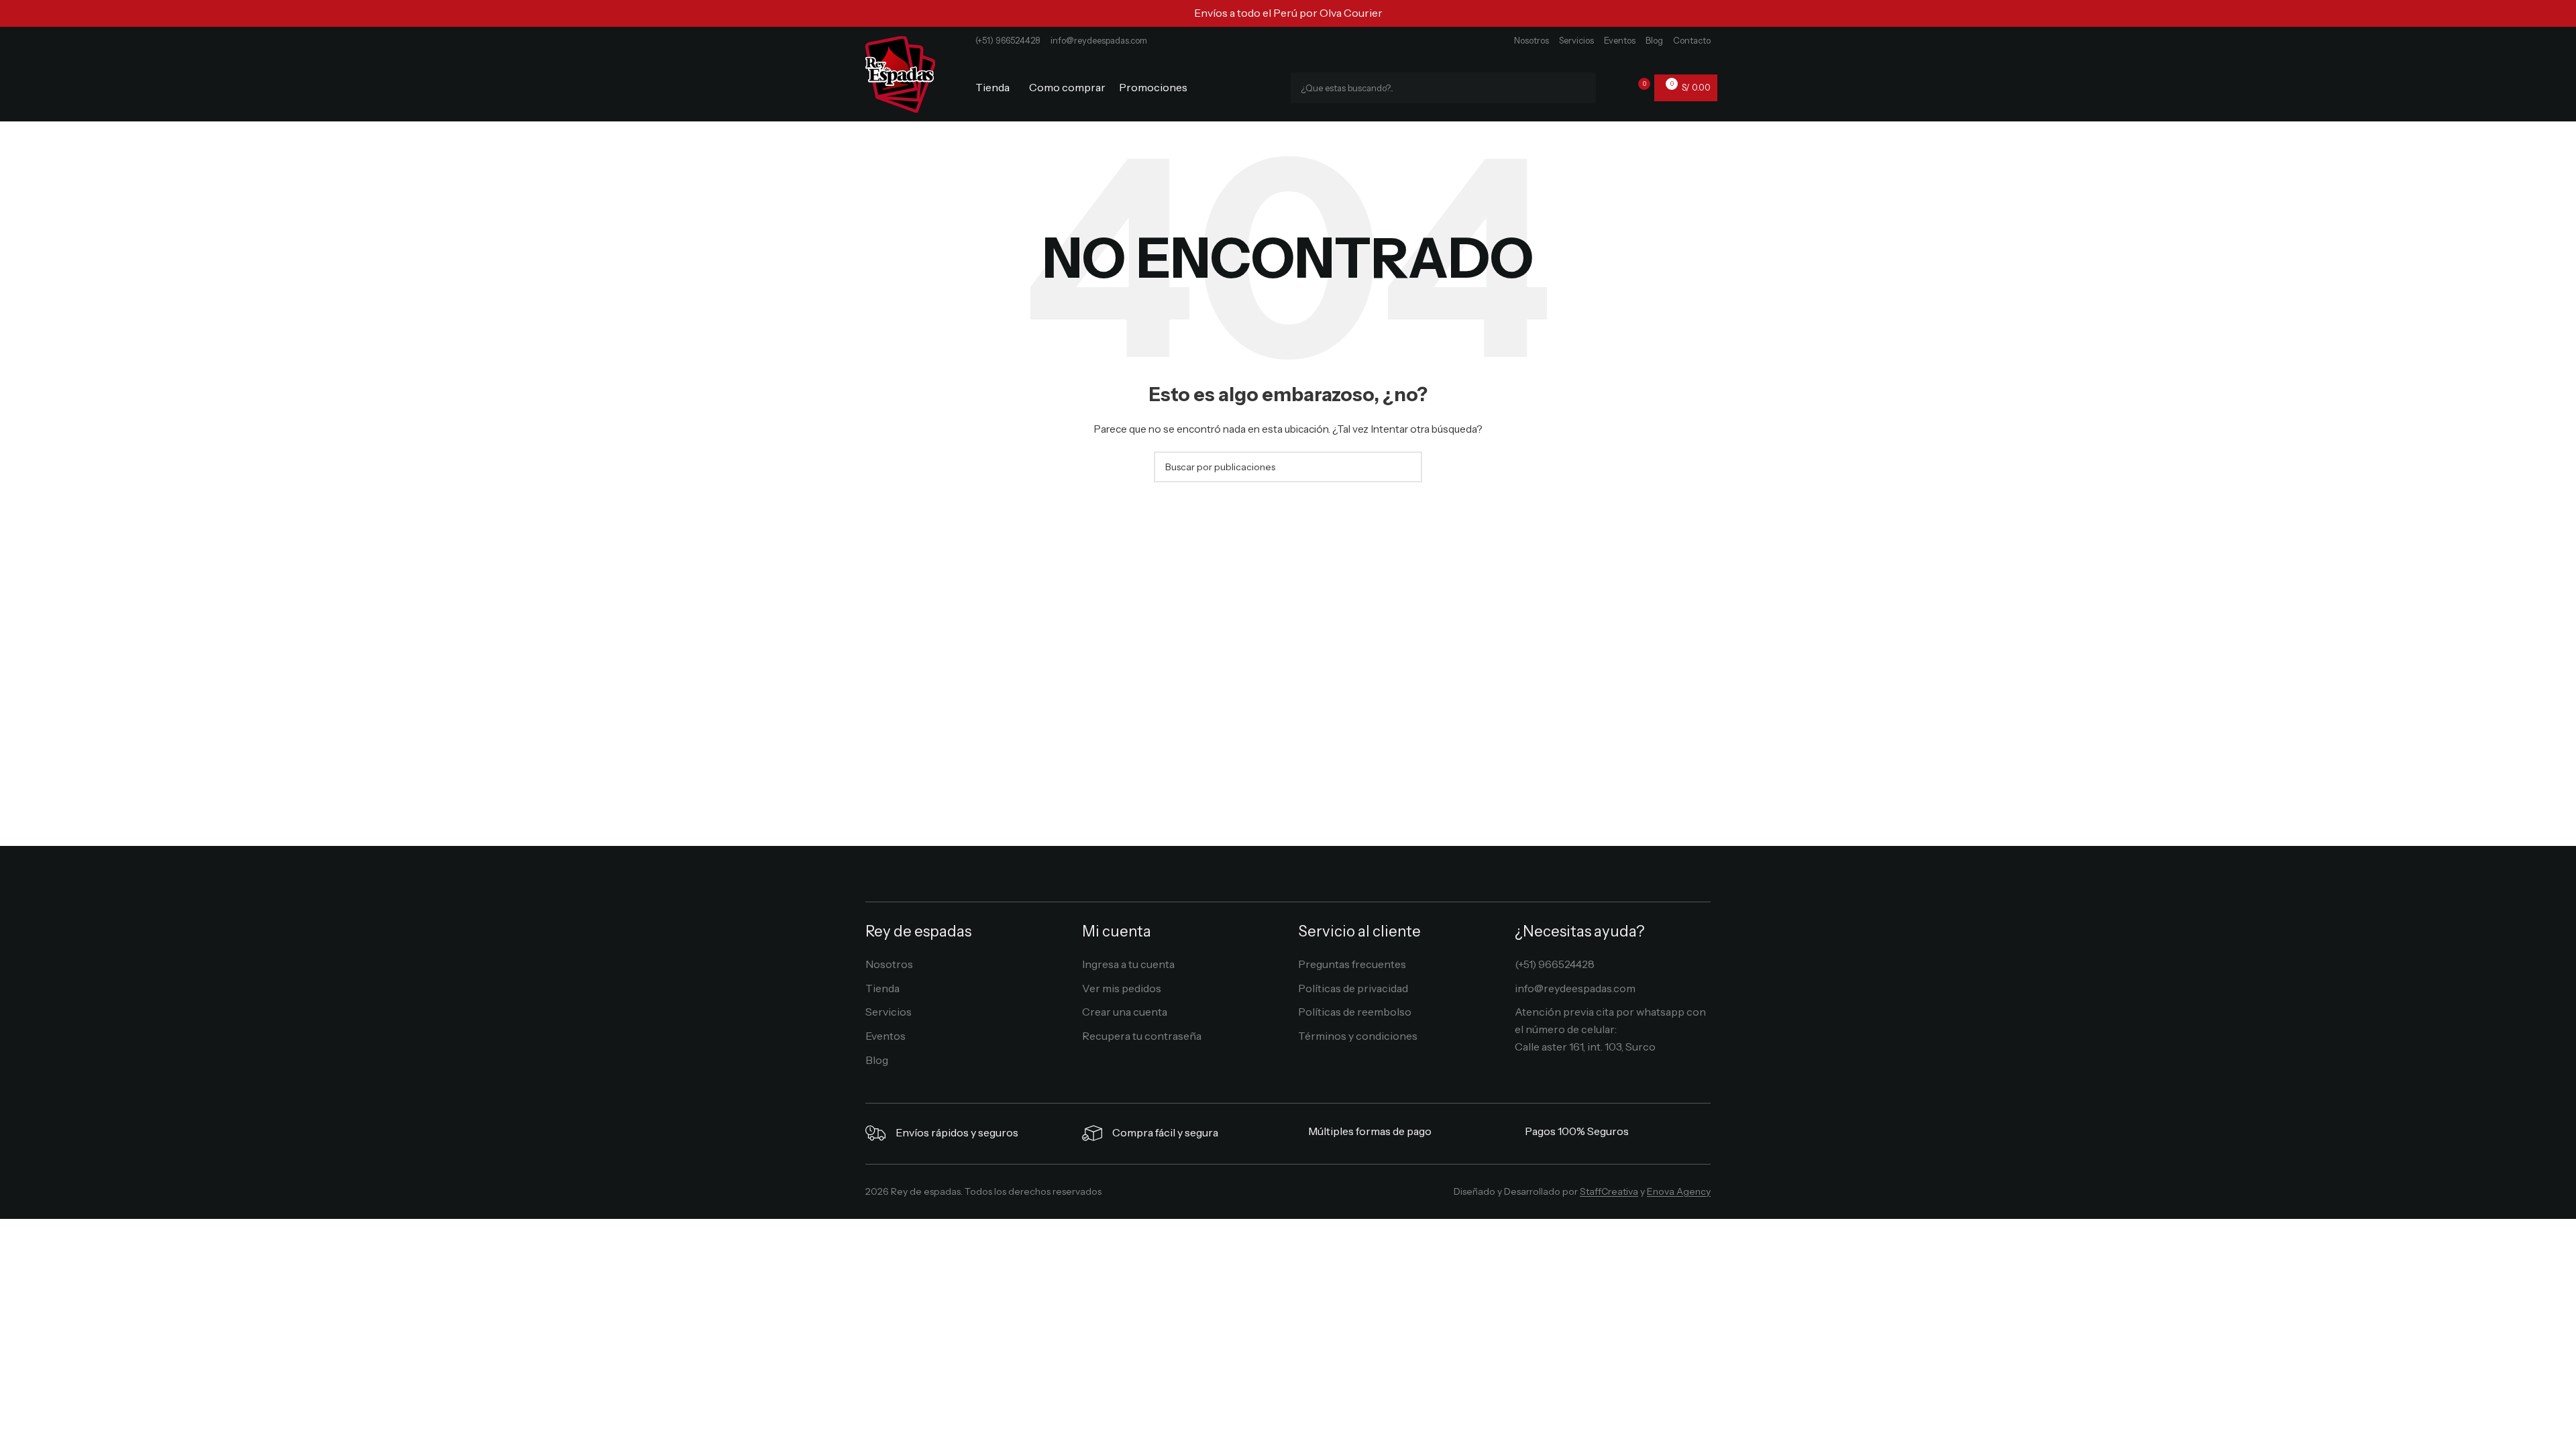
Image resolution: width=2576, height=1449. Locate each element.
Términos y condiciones (1358, 1036)
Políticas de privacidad (1353, 988)
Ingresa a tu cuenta (1128, 964)
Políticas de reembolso (1355, 1012)
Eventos (1620, 40)
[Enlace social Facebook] (1258, 1195)
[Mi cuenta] (1615, 88)
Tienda (882, 988)
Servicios (1576, 40)
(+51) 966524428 (1008, 40)
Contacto (1692, 40)
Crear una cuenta (1125, 1012)
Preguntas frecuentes (1352, 964)
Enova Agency (1679, 1191)
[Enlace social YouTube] (1298, 1195)
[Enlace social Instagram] (1278, 1195)
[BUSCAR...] (1580, 88)
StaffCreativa (1609, 1191)
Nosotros (1532, 40)
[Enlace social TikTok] (1317, 1195)
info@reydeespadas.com (1099, 40)
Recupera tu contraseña (1142, 1036)
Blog (1654, 40)
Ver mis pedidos (1122, 988)
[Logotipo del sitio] (900, 73)
